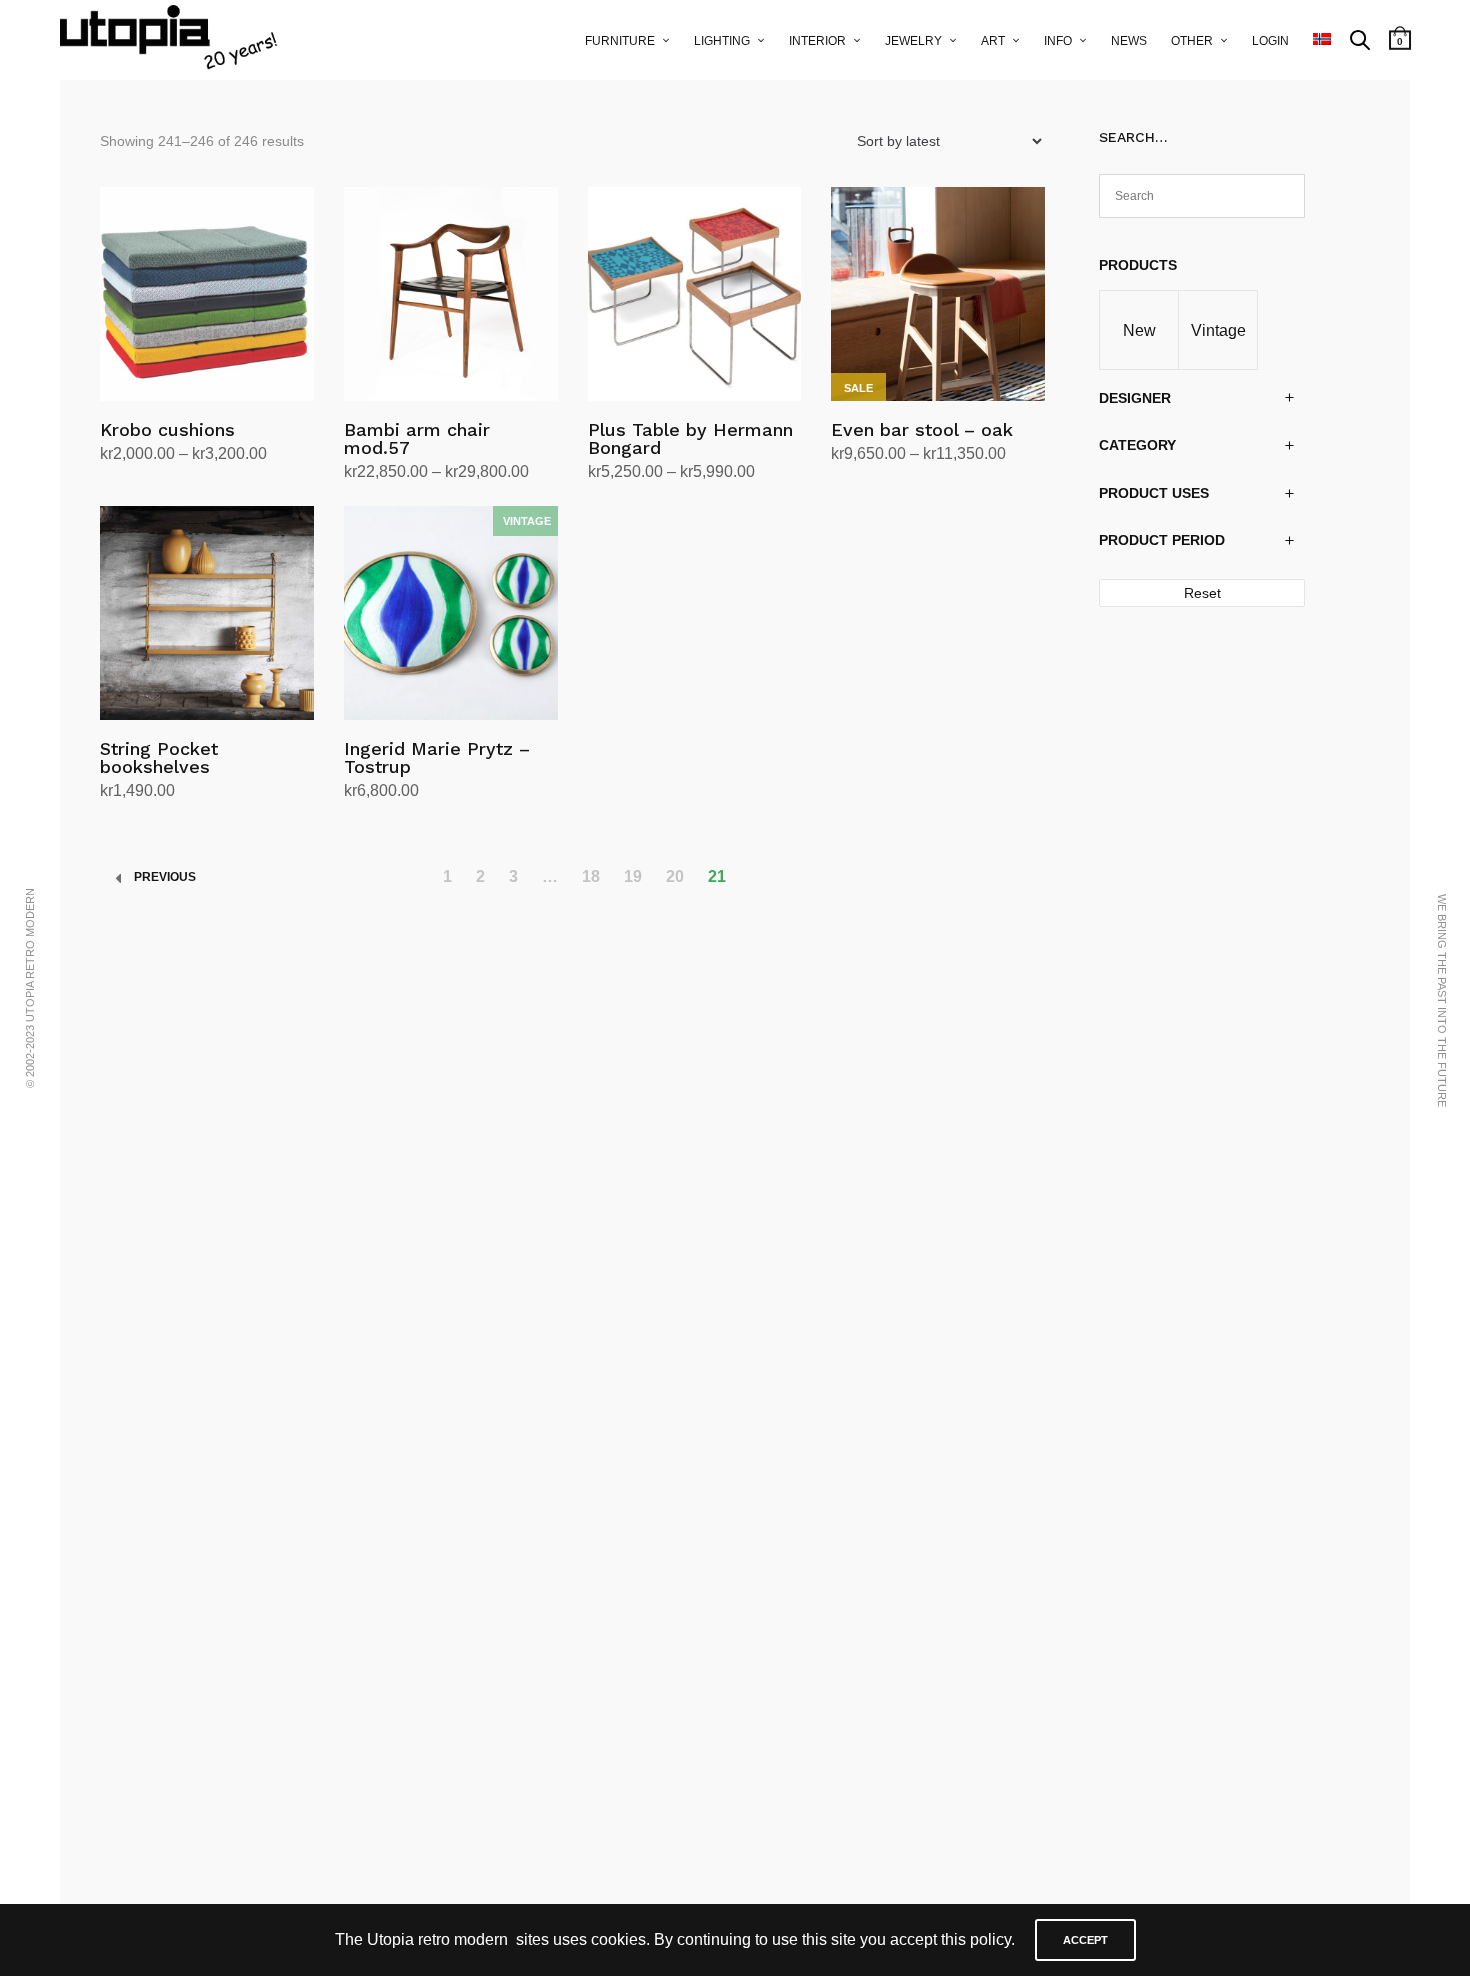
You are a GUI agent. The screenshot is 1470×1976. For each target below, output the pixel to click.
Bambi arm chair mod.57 (417, 438)
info (1058, 41)
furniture (620, 41)
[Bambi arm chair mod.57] (451, 294)
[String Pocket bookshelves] (207, 613)
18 (591, 876)
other (1192, 41)
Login (1270, 41)
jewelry (913, 41)
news (1129, 41)
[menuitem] (1322, 40)
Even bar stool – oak (922, 429)
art (993, 41)
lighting (722, 41)
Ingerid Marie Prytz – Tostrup (437, 757)
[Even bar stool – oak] (938, 294)
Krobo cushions (167, 429)
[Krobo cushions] (207, 294)
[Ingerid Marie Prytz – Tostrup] (451, 613)
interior (817, 41)
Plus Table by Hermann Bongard (690, 438)
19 (633, 876)
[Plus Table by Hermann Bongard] (695, 294)
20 (675, 876)
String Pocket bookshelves (159, 757)
